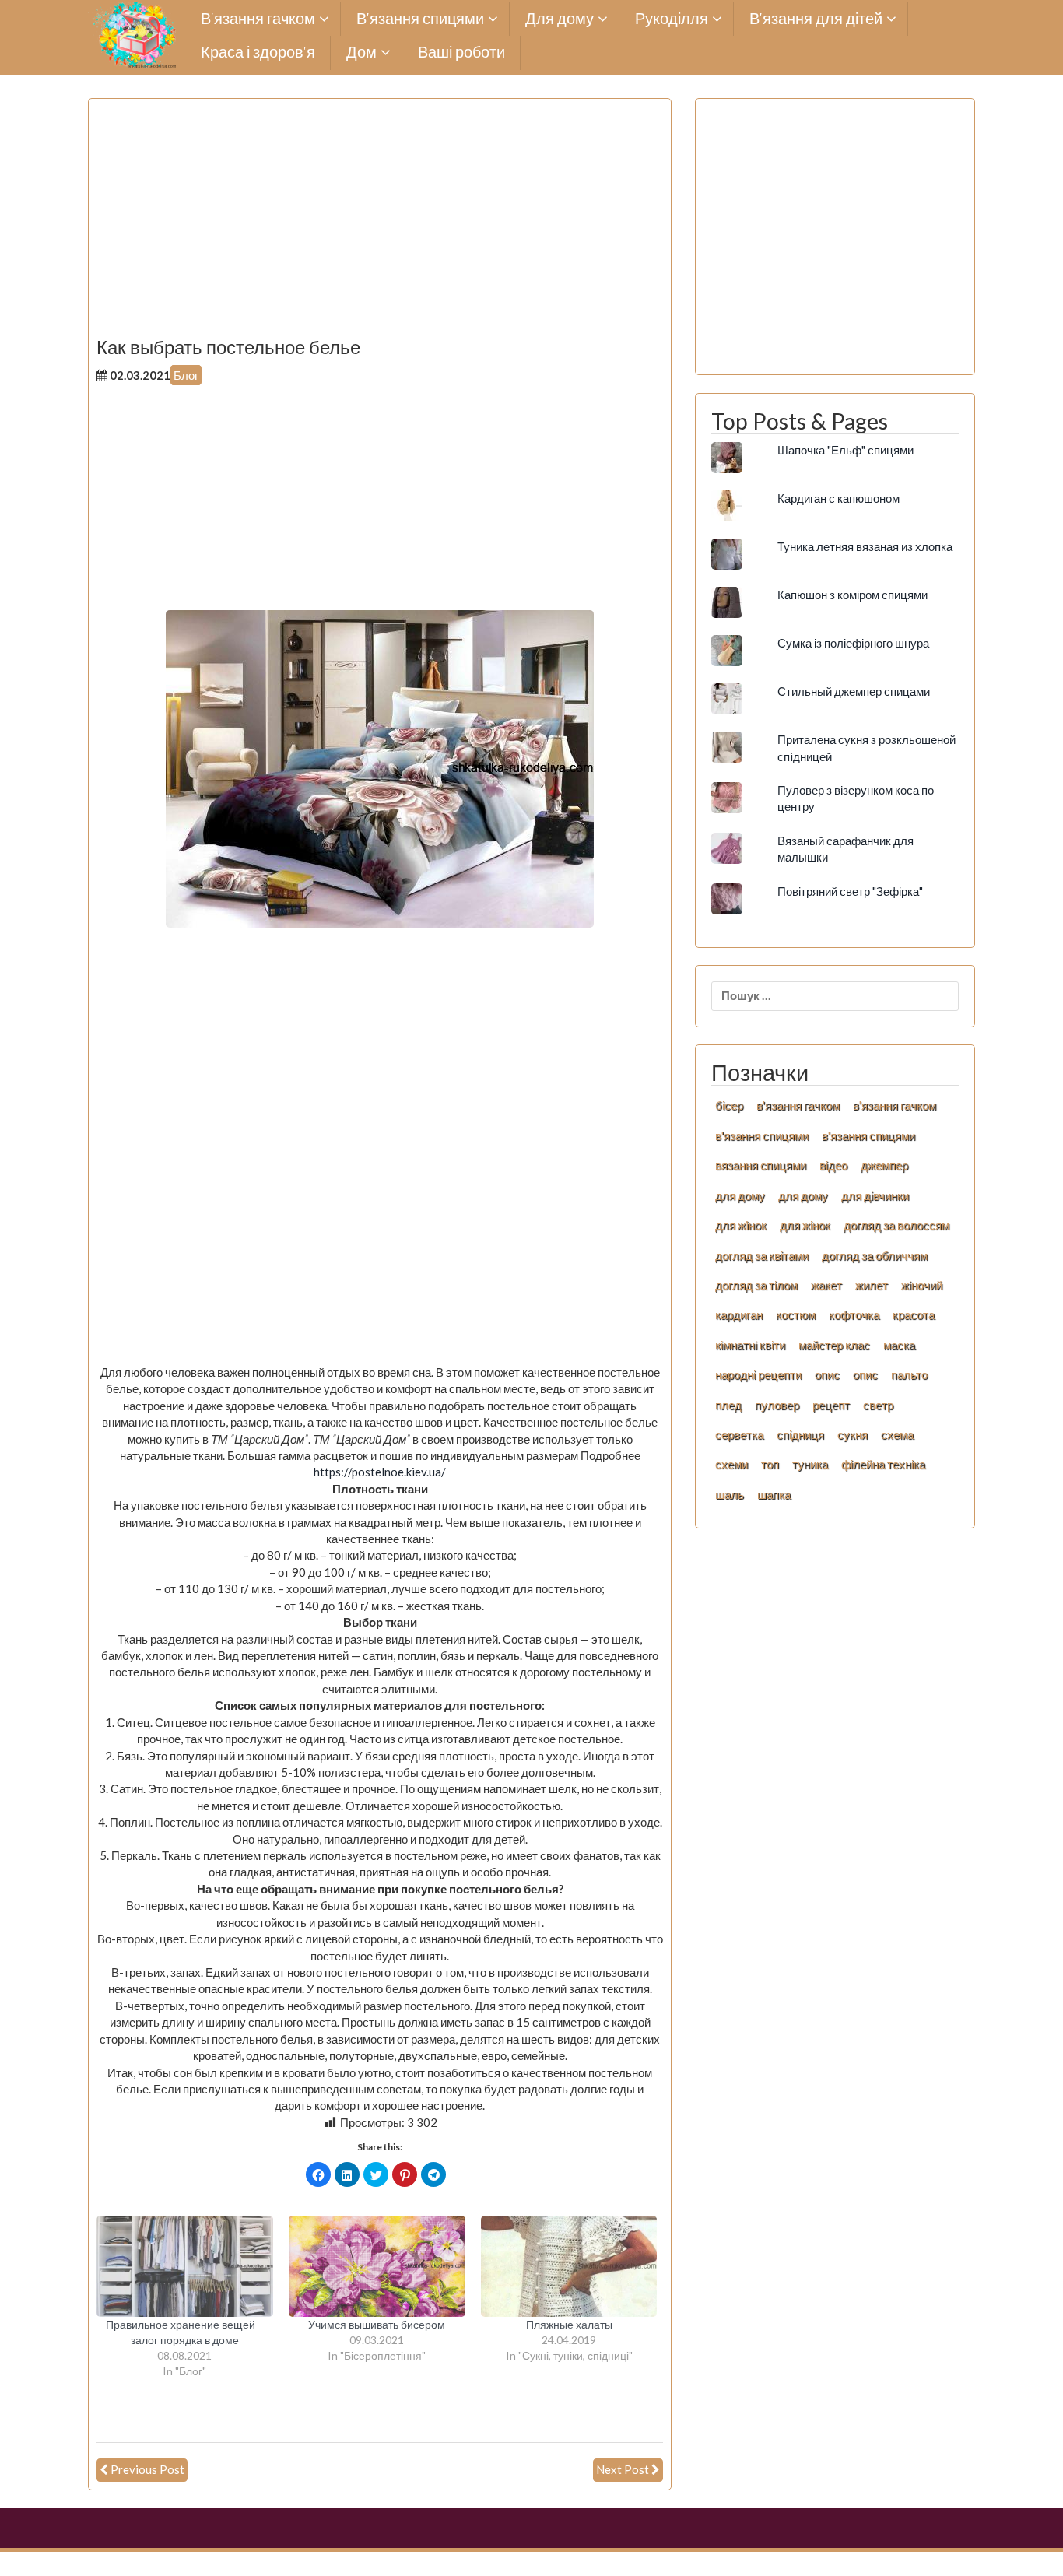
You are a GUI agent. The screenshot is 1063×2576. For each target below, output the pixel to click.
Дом (361, 53)
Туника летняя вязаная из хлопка (865, 546)
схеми (731, 1464)
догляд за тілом (756, 1285)
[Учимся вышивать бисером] (377, 2266)
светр (878, 1405)
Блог (186, 375)
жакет (826, 1285)
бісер (729, 1105)
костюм (796, 1314)
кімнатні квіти (750, 1345)
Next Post (623, 2469)
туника (810, 1464)
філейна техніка (883, 1464)
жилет (872, 1285)
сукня (853, 1434)
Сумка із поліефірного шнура (853, 643)
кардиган (739, 1314)
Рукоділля (672, 19)
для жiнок (741, 1225)
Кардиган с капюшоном (838, 498)
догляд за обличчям (875, 1255)
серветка (739, 1434)
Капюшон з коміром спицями (853, 595)
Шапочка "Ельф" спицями (845, 450)
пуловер (777, 1405)
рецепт (831, 1405)
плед (728, 1405)
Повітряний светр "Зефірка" (850, 891)
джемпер (884, 1165)
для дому (740, 1195)
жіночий (922, 1285)
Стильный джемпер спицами (854, 691)
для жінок (805, 1225)
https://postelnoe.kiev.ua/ (380, 1472)
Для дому (560, 19)
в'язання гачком (798, 1105)
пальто (909, 1374)
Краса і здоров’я (258, 53)
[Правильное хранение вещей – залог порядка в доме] (185, 2266)
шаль (730, 1494)
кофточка (854, 1314)
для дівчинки (875, 1195)
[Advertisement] (380, 228)
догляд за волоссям (896, 1225)
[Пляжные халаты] (569, 2266)
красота (914, 1314)
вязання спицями (761, 1165)
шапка (774, 1494)
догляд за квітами (762, 1255)
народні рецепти (758, 1374)
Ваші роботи (461, 53)
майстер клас (834, 1345)
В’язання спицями (420, 19)
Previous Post (147, 2469)
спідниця (800, 1434)
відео (833, 1165)
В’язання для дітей (816, 19)
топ (770, 1464)
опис (827, 1374)
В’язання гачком (258, 19)
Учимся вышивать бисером (377, 2324)
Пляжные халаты (569, 2324)
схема (897, 1434)
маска (899, 1345)
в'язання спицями (762, 1135)
